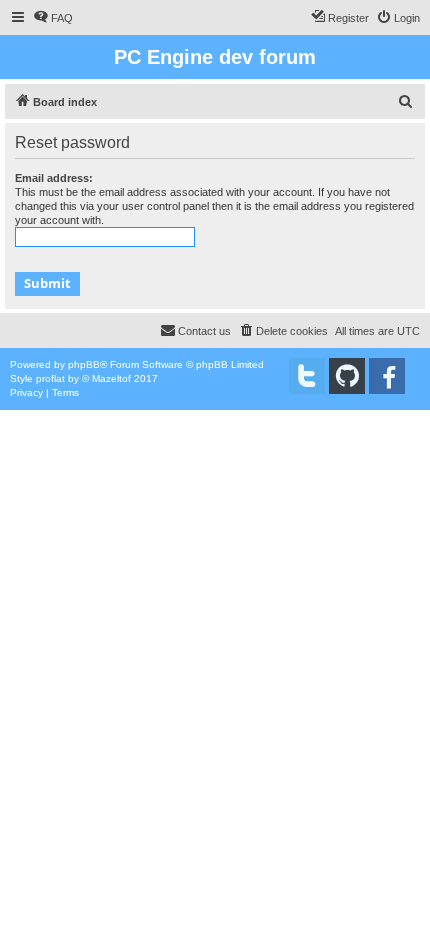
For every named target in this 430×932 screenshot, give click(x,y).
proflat (50, 378)
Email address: (54, 178)
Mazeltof (111, 378)
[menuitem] (53, 18)
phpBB (84, 364)
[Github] (347, 376)
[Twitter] (307, 376)
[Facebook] (387, 376)
